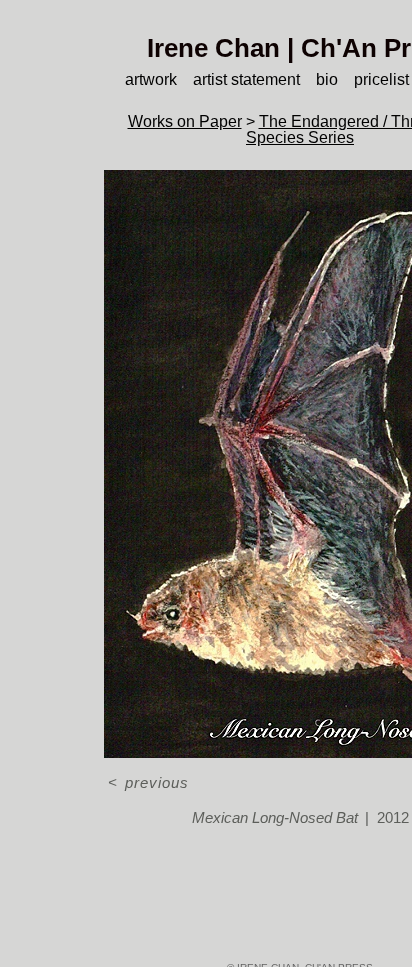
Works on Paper (185, 121)
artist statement (246, 79)
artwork (151, 79)
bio (327, 79)
